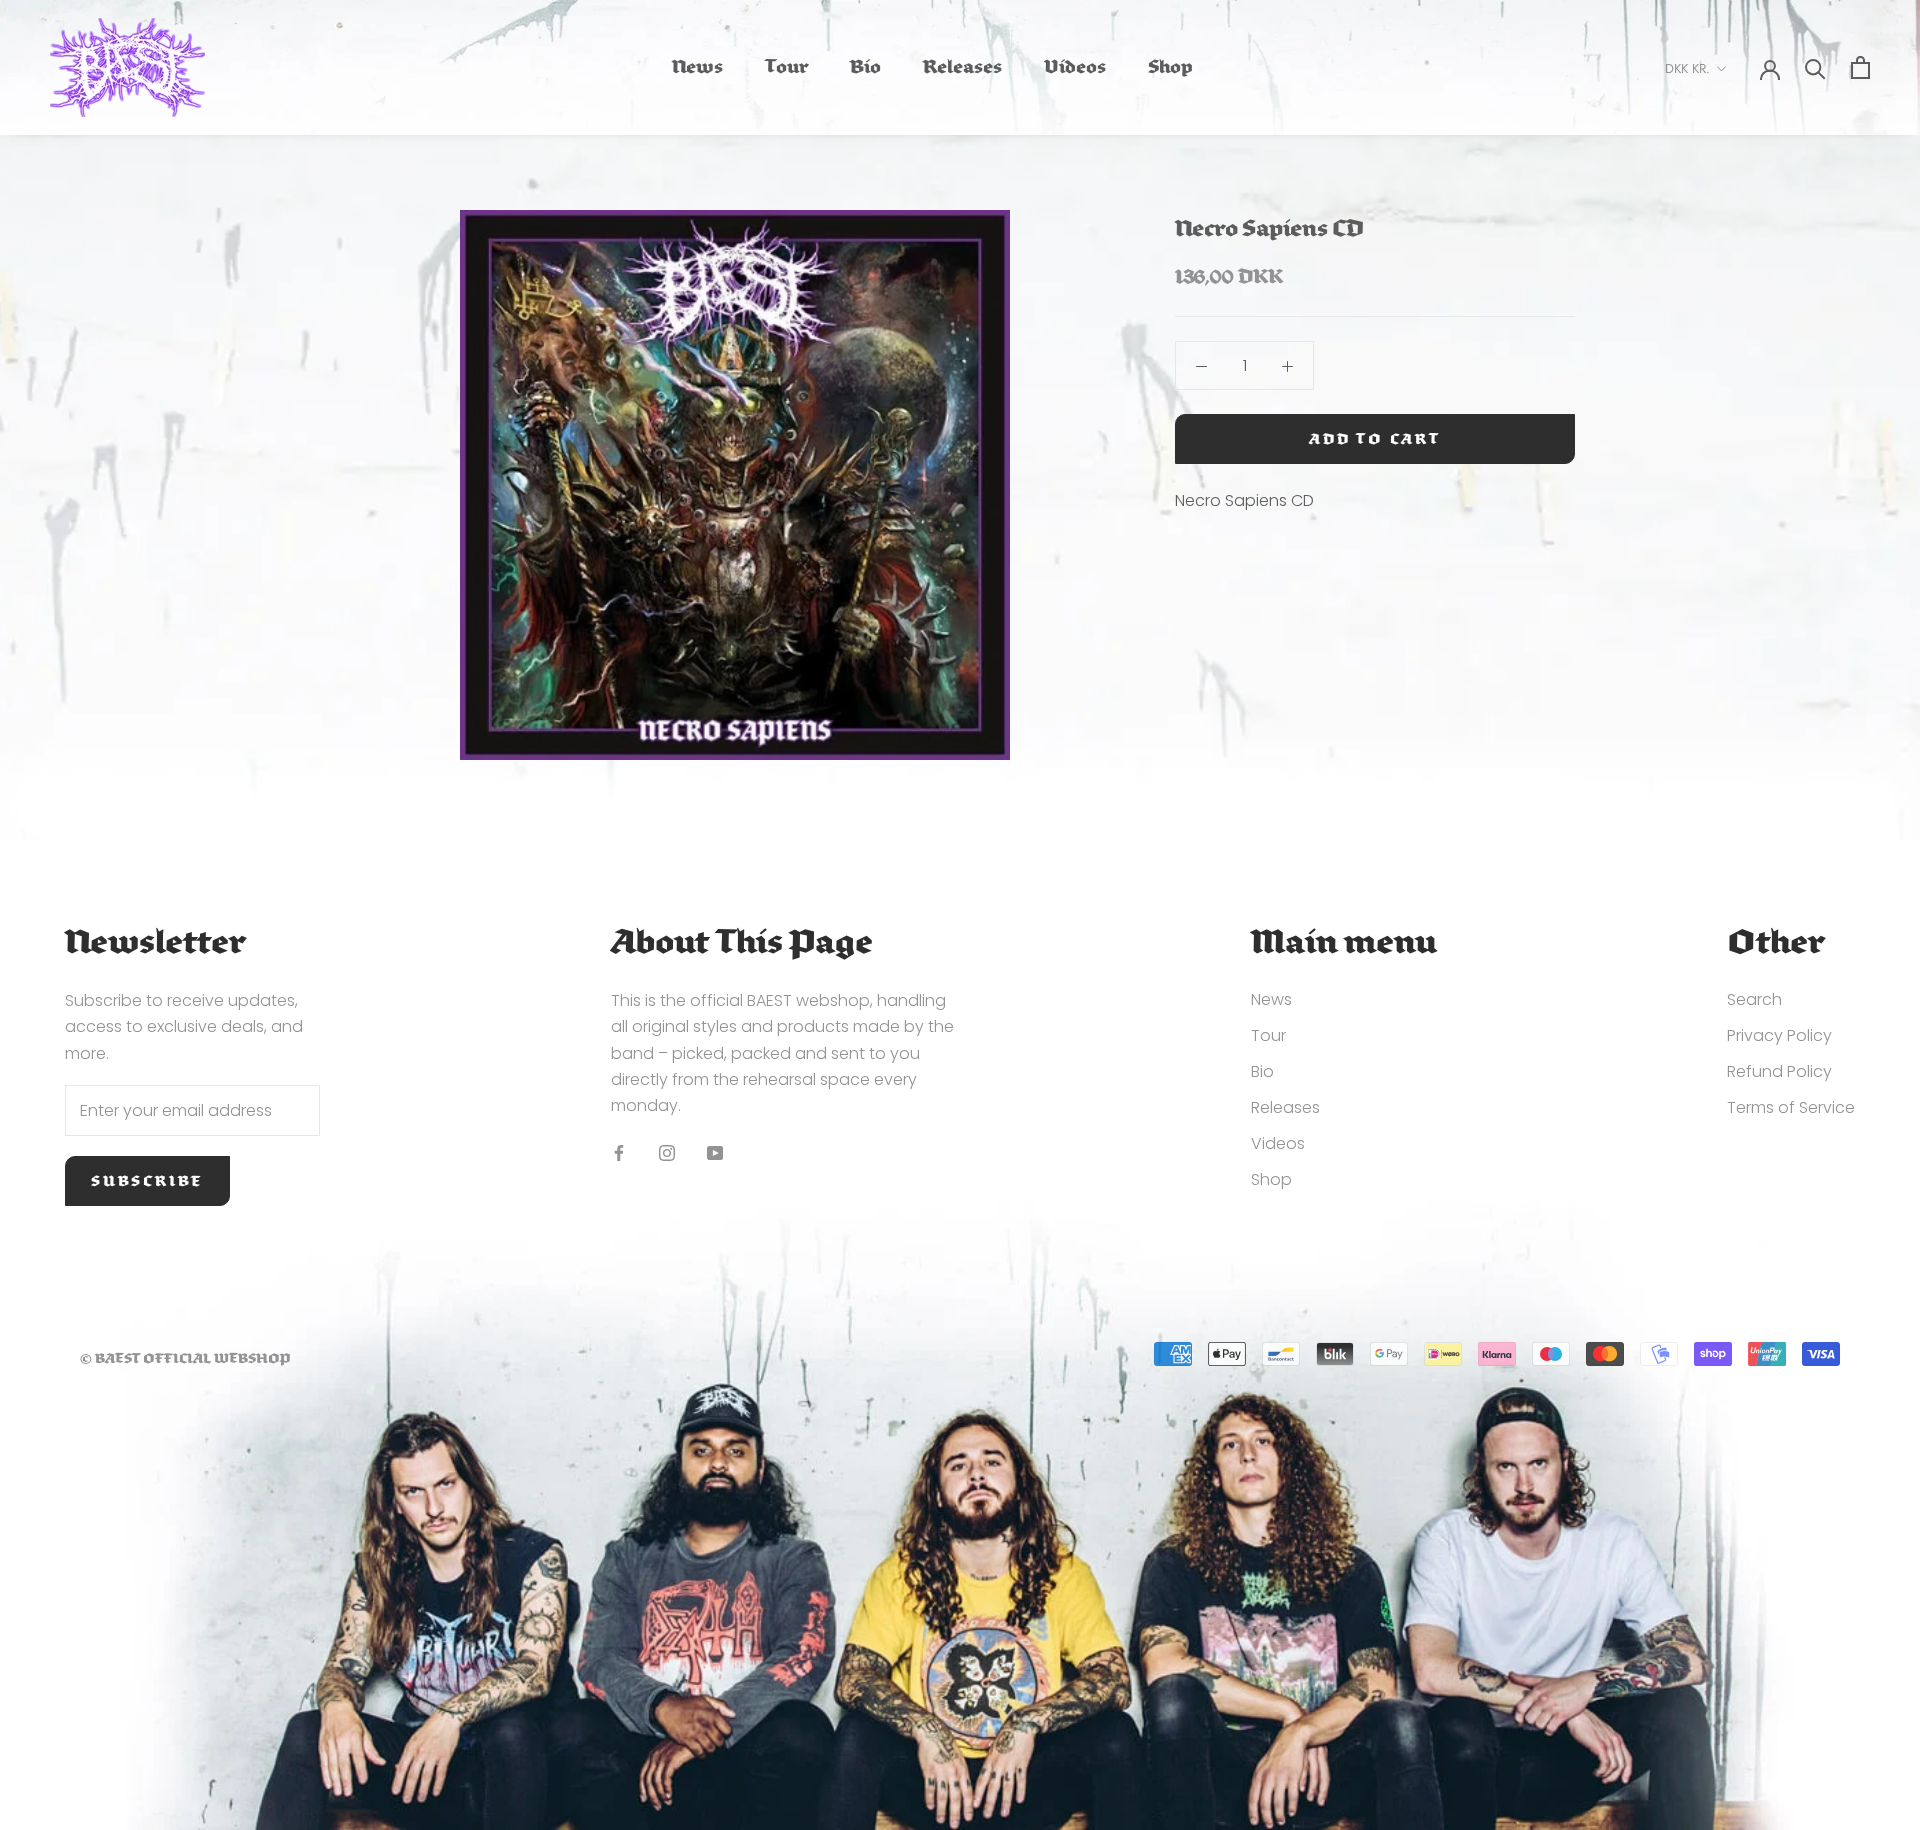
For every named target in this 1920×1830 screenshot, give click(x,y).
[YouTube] (715, 1153)
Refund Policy (1779, 1071)
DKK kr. (1687, 68)
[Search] (1815, 67)
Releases (962, 69)
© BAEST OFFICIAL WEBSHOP (185, 1358)
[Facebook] (619, 1153)
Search (1754, 999)
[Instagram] (667, 1153)
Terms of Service (1791, 1107)
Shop (1170, 69)
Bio (865, 69)
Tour (786, 69)
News (697, 69)
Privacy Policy (1779, 1035)
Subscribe (147, 1181)
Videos (1075, 69)
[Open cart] (1860, 67)
